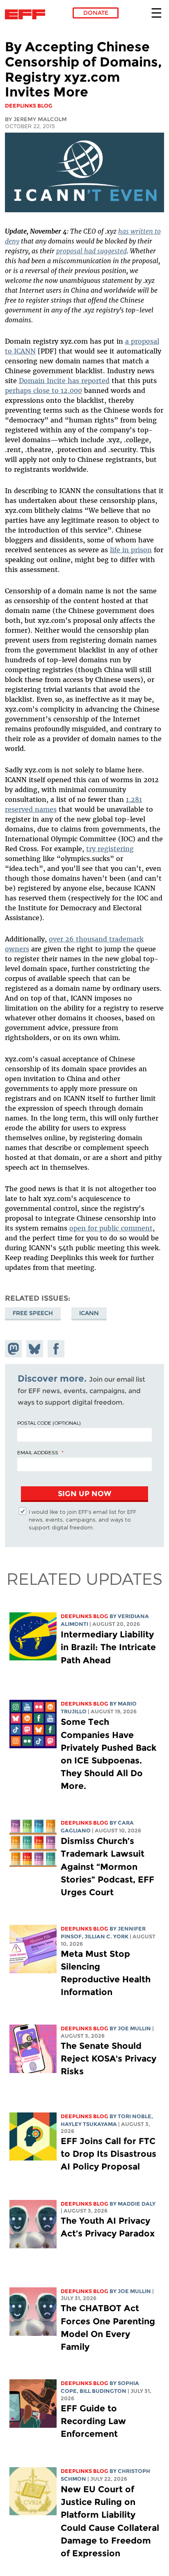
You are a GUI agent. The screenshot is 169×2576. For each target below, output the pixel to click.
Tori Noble (135, 2116)
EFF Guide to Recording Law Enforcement (93, 2421)
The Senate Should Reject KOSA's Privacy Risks (108, 2058)
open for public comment (111, 1228)
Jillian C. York (106, 1937)
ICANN (89, 1313)
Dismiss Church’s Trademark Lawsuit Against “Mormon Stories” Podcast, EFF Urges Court (107, 1867)
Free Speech (33, 1313)
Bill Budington (103, 2391)
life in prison (131, 550)
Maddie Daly (137, 2204)
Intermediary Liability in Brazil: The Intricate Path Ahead (108, 1647)
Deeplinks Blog (84, 1616)
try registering (110, 849)
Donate (96, 13)
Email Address (38, 1452)
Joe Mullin (134, 2028)
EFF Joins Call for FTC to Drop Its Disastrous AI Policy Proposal (108, 2154)
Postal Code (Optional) (49, 1423)
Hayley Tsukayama (89, 2124)
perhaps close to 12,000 (43, 390)
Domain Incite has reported (64, 381)
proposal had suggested (91, 251)
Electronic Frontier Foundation (27, 14)
